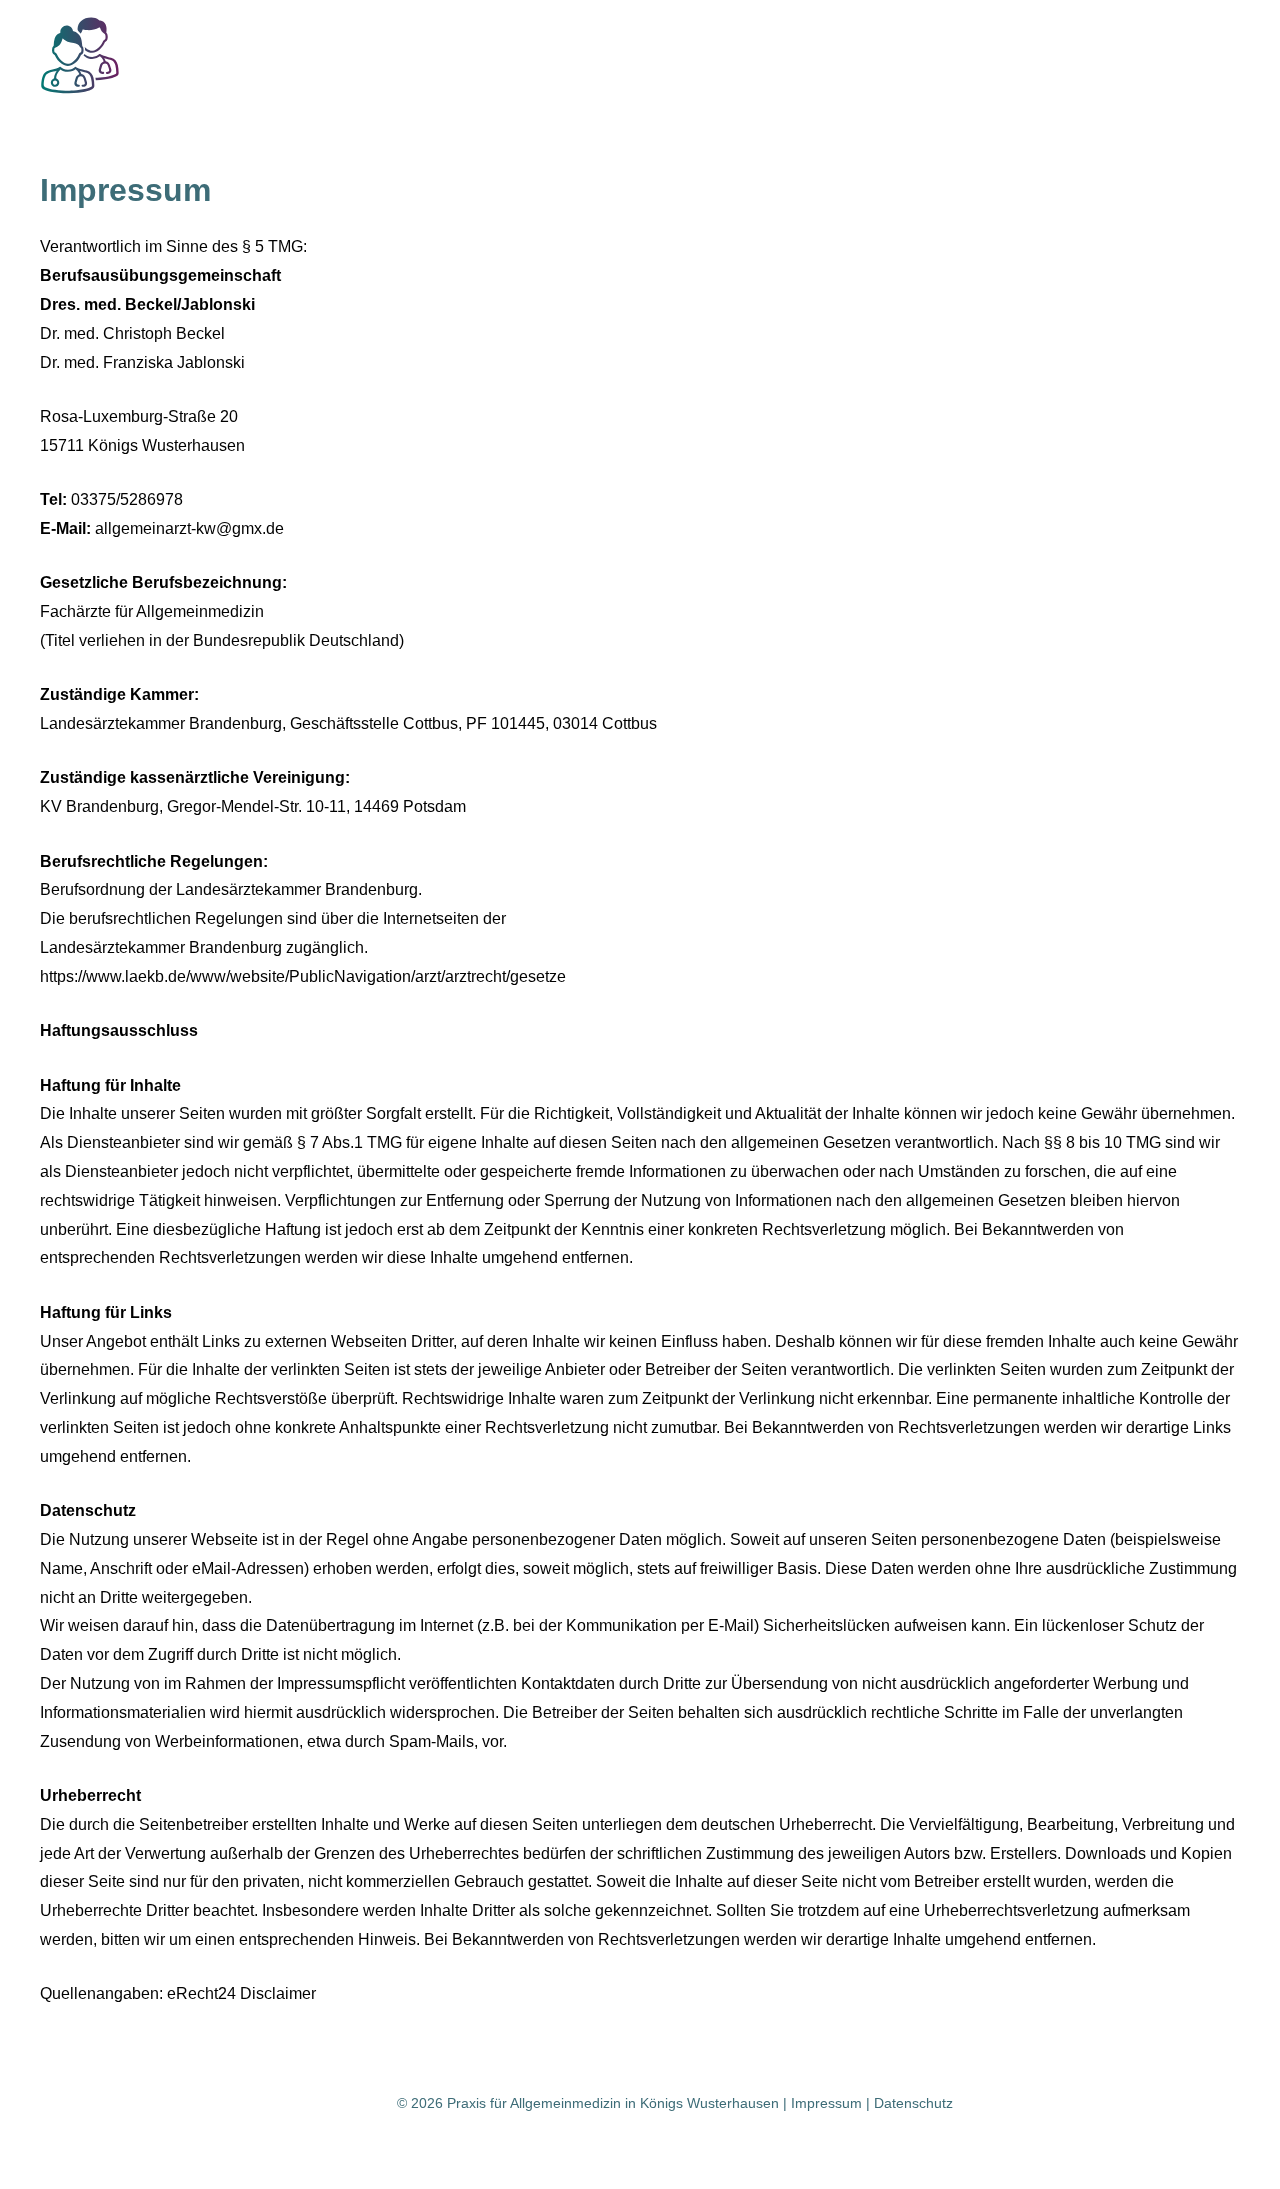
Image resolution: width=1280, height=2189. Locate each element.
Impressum (826, 2103)
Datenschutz (913, 2103)
